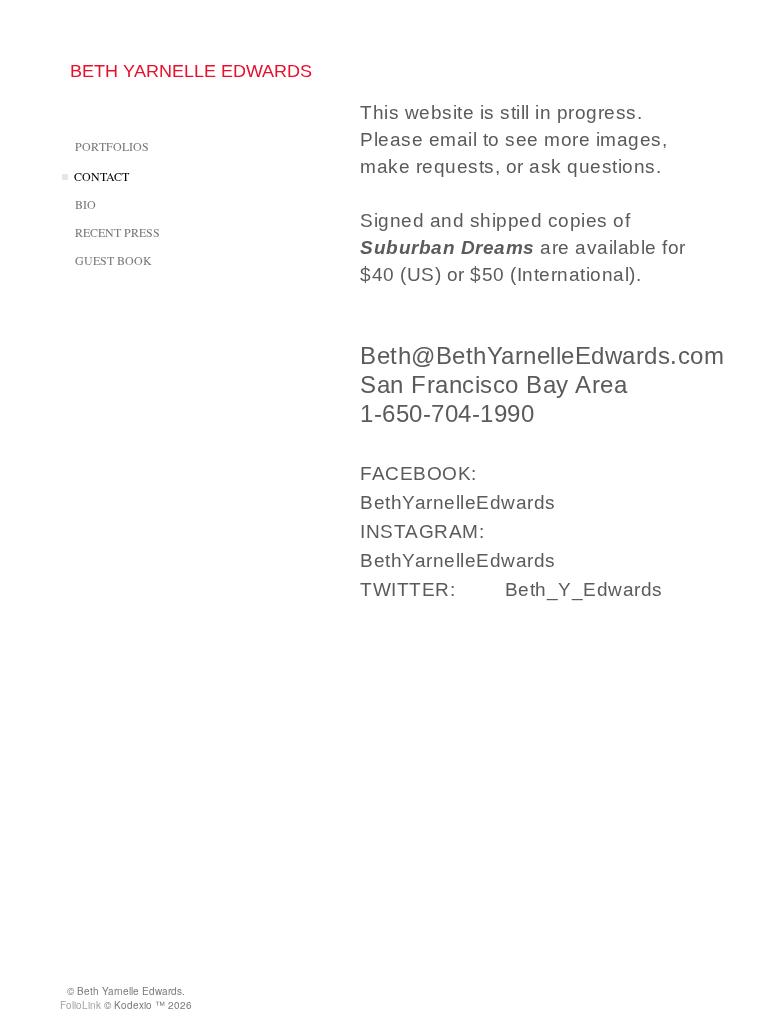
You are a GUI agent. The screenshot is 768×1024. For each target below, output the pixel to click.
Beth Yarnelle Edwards (191, 71)
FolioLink (80, 1005)
